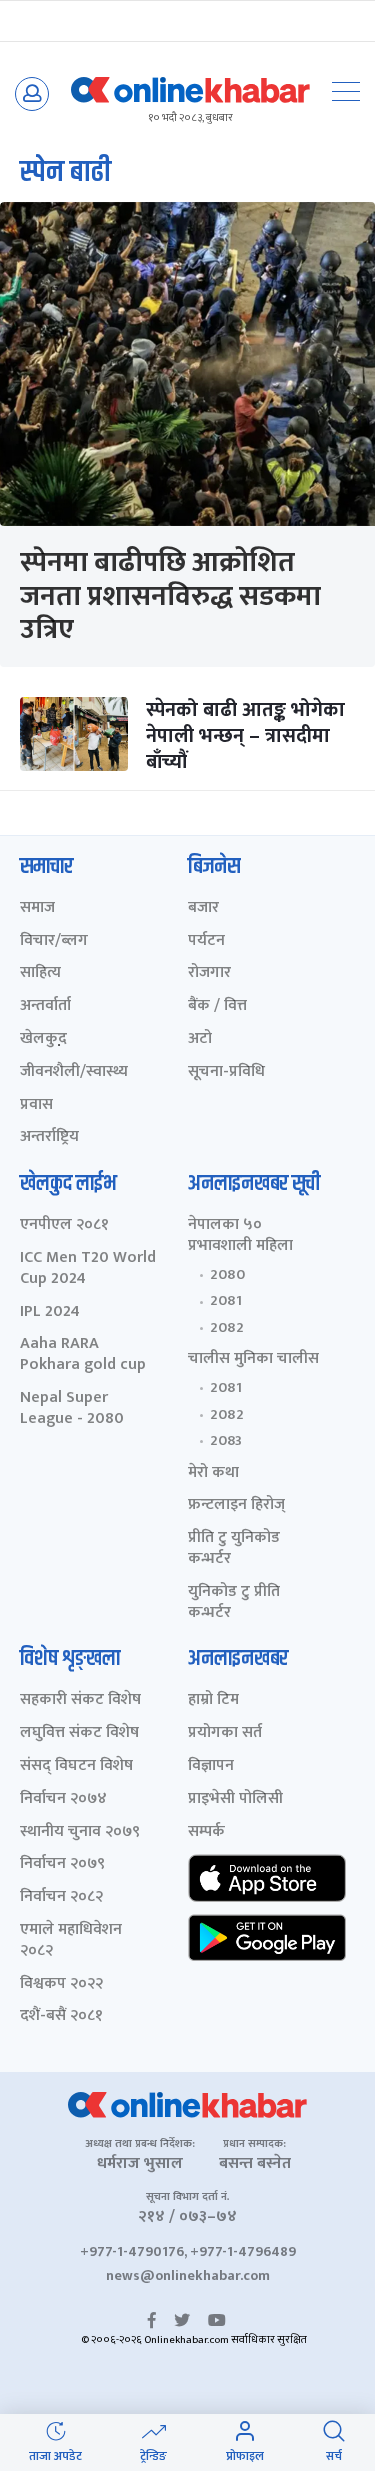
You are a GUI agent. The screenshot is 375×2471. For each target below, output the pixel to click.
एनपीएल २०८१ (64, 1225)
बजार (203, 908)
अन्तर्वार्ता (45, 1006)
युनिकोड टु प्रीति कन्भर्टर (234, 1603)
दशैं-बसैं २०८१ (61, 2016)
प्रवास (36, 1105)
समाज (37, 908)
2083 (226, 1441)
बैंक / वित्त (217, 1006)
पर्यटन (206, 941)
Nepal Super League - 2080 (72, 1409)
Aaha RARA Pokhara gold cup (83, 1355)
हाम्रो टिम (213, 1700)
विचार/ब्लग (54, 941)
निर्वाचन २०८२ (61, 1897)
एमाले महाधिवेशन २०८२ (71, 1941)
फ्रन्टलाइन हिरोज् (236, 1505)
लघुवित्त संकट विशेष (79, 1733)
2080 (227, 1275)
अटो (200, 1039)
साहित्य (40, 973)
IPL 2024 (50, 1312)
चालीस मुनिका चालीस (253, 1359)
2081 (226, 1301)
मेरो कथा (213, 1473)
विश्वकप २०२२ (61, 1984)
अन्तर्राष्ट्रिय (49, 1137)
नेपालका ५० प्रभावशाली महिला (240, 1236)
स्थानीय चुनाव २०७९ (80, 1832)
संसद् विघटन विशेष (76, 1766)
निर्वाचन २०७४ (63, 1799)
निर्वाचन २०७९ (62, 1864)
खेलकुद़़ (43, 1039)
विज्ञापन (211, 1766)
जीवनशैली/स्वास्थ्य (74, 1072)
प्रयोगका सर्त (225, 1733)
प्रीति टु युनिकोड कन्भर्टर (234, 1549)
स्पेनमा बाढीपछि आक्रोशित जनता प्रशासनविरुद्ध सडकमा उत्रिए (170, 596)
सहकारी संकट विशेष (80, 1700)
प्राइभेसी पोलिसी (235, 1799)
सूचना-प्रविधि (226, 1072)
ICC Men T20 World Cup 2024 (88, 1269)
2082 (227, 1328)
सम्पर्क (206, 1832)
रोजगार (209, 973)
